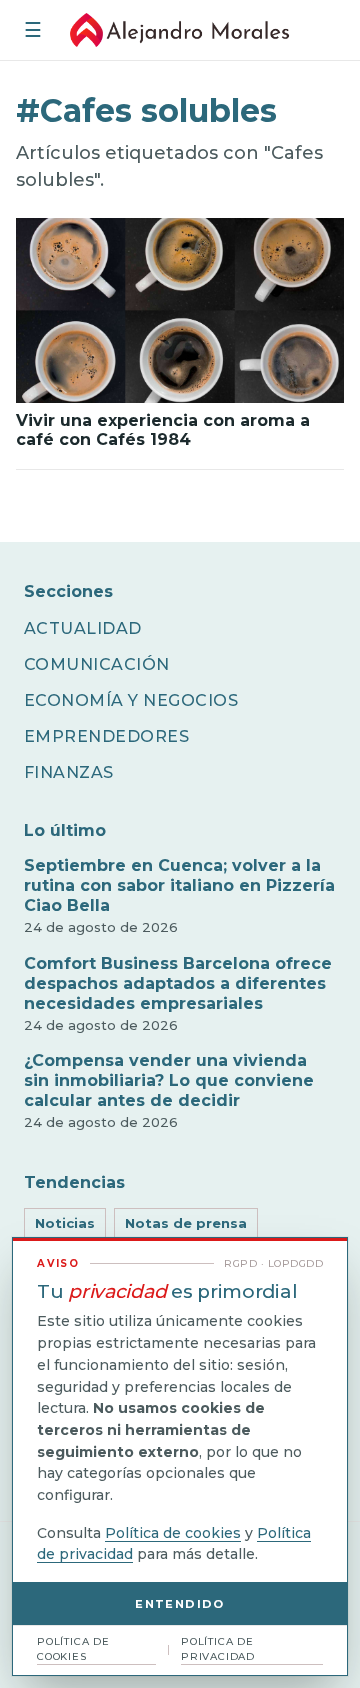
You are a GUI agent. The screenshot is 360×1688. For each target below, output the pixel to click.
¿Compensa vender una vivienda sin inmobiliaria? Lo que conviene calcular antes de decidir (169, 1080)
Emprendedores (106, 736)
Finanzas (69, 772)
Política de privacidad (218, 1649)
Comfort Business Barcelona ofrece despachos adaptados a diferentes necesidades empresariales (178, 983)
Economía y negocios (131, 700)
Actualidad (83, 628)
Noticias (65, 1223)
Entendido (179, 1604)
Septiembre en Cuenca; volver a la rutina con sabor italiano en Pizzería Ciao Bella (179, 885)
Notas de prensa (186, 1223)
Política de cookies (173, 1533)
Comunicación (97, 664)
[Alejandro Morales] (180, 30)
